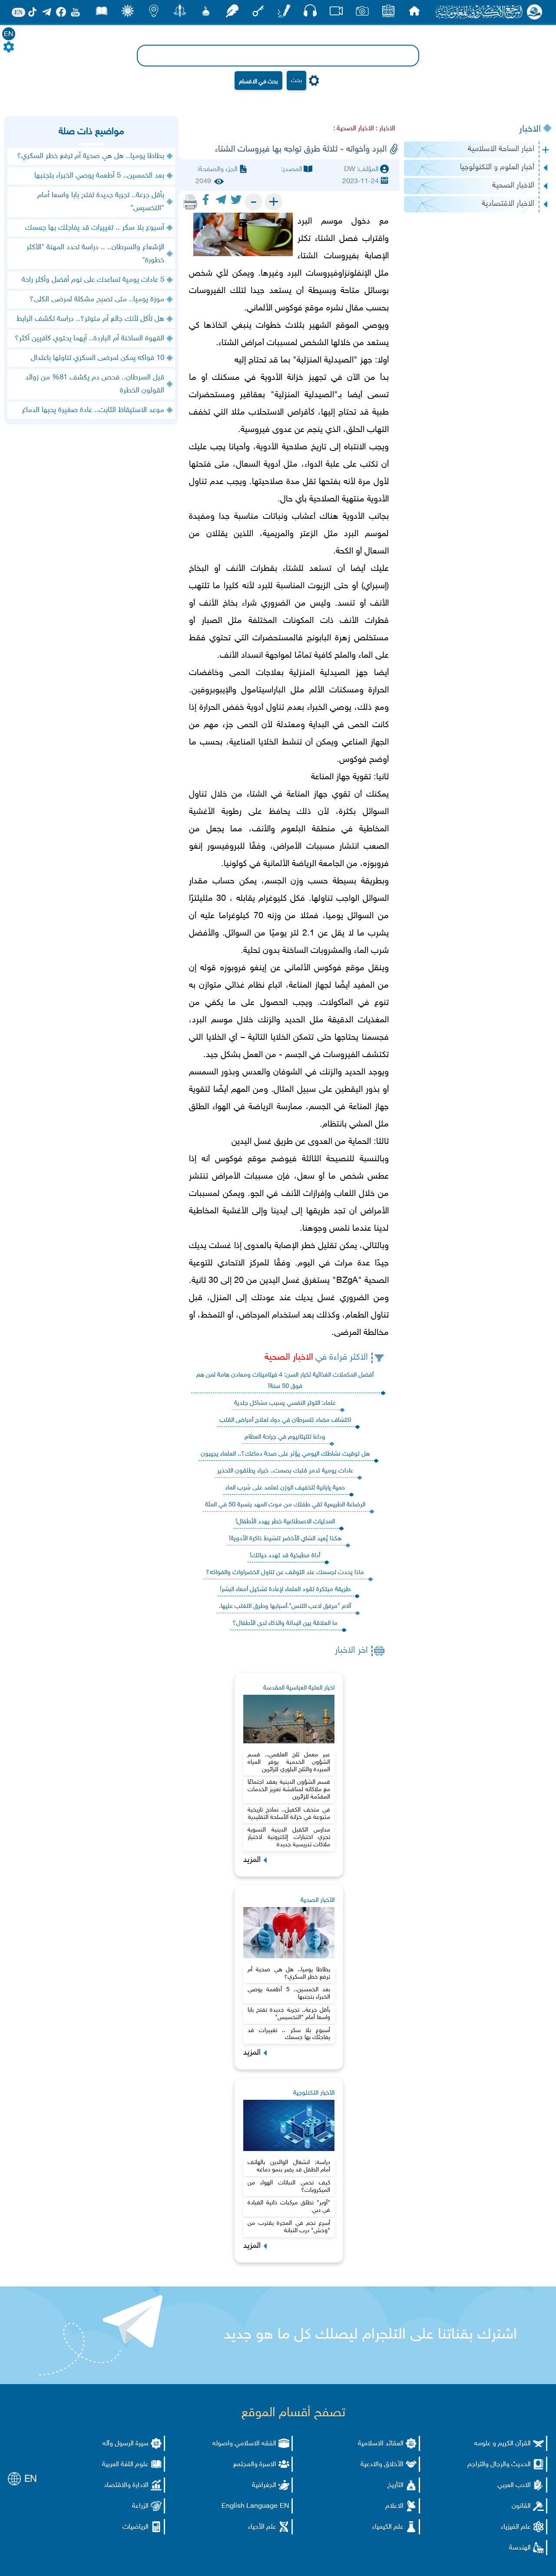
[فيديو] (336, 13)
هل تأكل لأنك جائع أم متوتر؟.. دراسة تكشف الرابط (90, 319)
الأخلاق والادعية (382, 2465)
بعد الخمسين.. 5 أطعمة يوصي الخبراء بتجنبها (289, 1993)
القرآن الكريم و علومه (503, 2444)
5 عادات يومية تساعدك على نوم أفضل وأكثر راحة (93, 280)
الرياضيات (136, 2527)
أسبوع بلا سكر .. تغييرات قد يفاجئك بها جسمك (289, 2034)
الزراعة (140, 2506)
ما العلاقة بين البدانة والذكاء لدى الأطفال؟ (285, 1623)
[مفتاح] (258, 13)
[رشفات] (232, 13)
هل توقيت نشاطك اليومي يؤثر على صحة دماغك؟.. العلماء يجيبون (285, 1454)
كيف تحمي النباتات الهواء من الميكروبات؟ (289, 2187)
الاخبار (530, 129)
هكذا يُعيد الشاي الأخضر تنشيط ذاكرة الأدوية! (285, 1539)
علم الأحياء (262, 2527)
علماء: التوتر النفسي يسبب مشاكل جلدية (285, 1403)
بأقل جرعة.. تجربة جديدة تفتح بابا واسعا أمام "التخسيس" (289, 2014)
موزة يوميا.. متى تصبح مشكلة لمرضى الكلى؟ (97, 300)
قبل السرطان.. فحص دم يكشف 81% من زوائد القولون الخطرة (95, 384)
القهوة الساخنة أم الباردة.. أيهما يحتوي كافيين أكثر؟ (89, 339)
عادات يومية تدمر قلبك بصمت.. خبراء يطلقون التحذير (285, 1471)
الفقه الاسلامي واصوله (244, 2444)
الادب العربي (514, 2485)
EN (9, 35)
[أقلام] (284, 13)
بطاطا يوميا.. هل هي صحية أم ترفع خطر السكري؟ (289, 1973)
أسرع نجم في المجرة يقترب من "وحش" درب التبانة (289, 2227)
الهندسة (520, 2548)
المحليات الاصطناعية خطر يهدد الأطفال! (285, 1522)
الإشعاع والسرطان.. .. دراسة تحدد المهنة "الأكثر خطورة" (95, 254)
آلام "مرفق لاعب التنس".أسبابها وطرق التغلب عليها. (285, 1606)
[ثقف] (128, 13)
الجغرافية (264, 2485)
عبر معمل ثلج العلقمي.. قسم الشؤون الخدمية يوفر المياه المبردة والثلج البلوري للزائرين (289, 1762)
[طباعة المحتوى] (190, 202)
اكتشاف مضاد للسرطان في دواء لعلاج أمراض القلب (285, 1420)
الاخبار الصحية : (354, 129)
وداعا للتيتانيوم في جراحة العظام (285, 1437)
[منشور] (180, 13)
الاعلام (394, 2506)
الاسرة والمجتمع (255, 2465)
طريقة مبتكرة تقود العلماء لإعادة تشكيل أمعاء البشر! (285, 1589)
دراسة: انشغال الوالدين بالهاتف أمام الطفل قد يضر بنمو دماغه (289, 2166)
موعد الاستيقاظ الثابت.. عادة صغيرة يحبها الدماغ (93, 410)
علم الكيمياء (388, 2527)
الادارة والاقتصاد (126, 2485)
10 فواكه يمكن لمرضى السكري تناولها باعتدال (98, 358)
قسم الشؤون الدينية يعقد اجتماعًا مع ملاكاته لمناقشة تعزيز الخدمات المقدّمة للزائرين (289, 1790)
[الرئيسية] (414, 13)
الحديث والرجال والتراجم (499, 2465)
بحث (296, 81)
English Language (250, 2506)
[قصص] (102, 13)
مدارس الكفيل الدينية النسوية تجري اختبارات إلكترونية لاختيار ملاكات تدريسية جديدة (289, 1837)
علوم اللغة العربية (125, 2465)
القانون (521, 2506)
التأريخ (395, 2485)
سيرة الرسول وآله (126, 2444)
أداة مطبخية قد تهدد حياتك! (285, 1556)
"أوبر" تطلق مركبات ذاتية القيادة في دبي (289, 2207)
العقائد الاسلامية (381, 2444)
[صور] (362, 13)
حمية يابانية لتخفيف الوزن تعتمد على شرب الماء (285, 1488)
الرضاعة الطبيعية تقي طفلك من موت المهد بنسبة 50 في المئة (285, 1505)
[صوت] (310, 13)
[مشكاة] (206, 13)
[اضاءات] (154, 13)
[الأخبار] (388, 13)
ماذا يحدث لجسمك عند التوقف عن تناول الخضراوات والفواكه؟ (285, 1573)
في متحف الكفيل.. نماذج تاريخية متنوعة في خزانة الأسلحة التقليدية (289, 1814)
